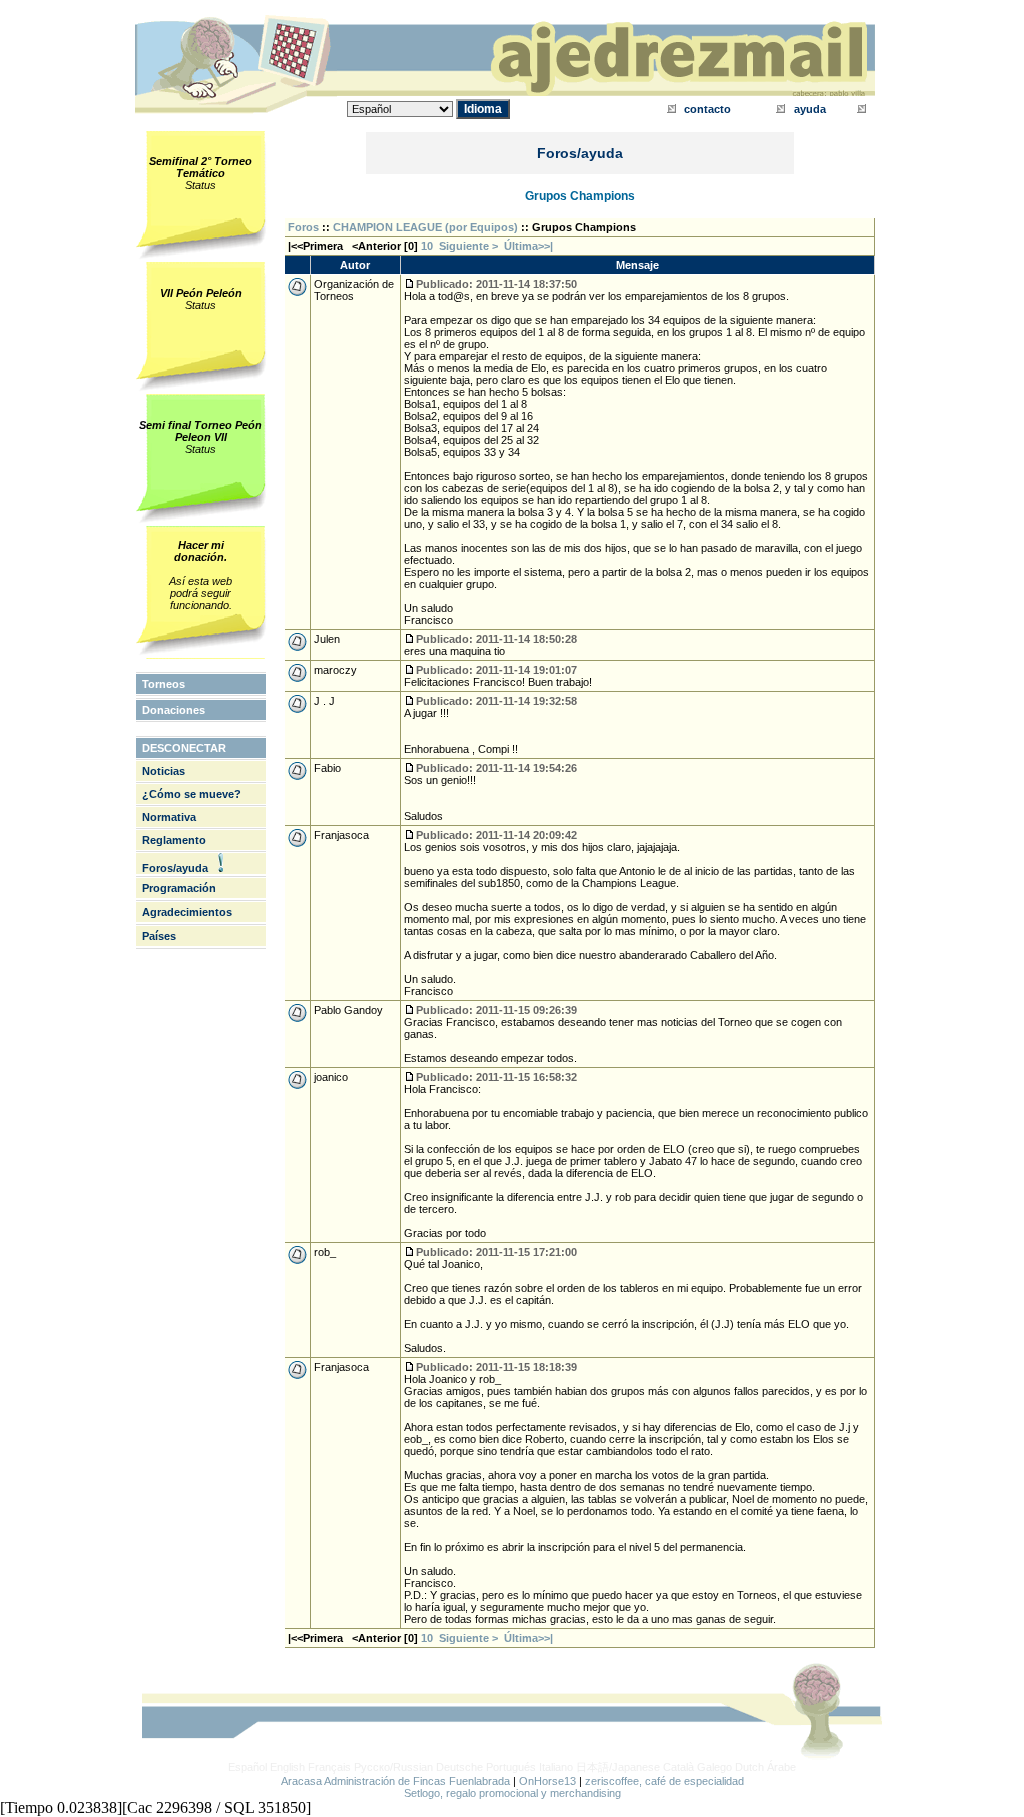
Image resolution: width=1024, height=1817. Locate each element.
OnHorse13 (547, 1781)
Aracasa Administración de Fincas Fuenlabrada (395, 1781)
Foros (303, 227)
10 (427, 246)
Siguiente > (471, 246)
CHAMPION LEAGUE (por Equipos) (425, 227)
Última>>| (528, 246)
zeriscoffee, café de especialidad (664, 1781)
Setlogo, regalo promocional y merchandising (512, 1793)
